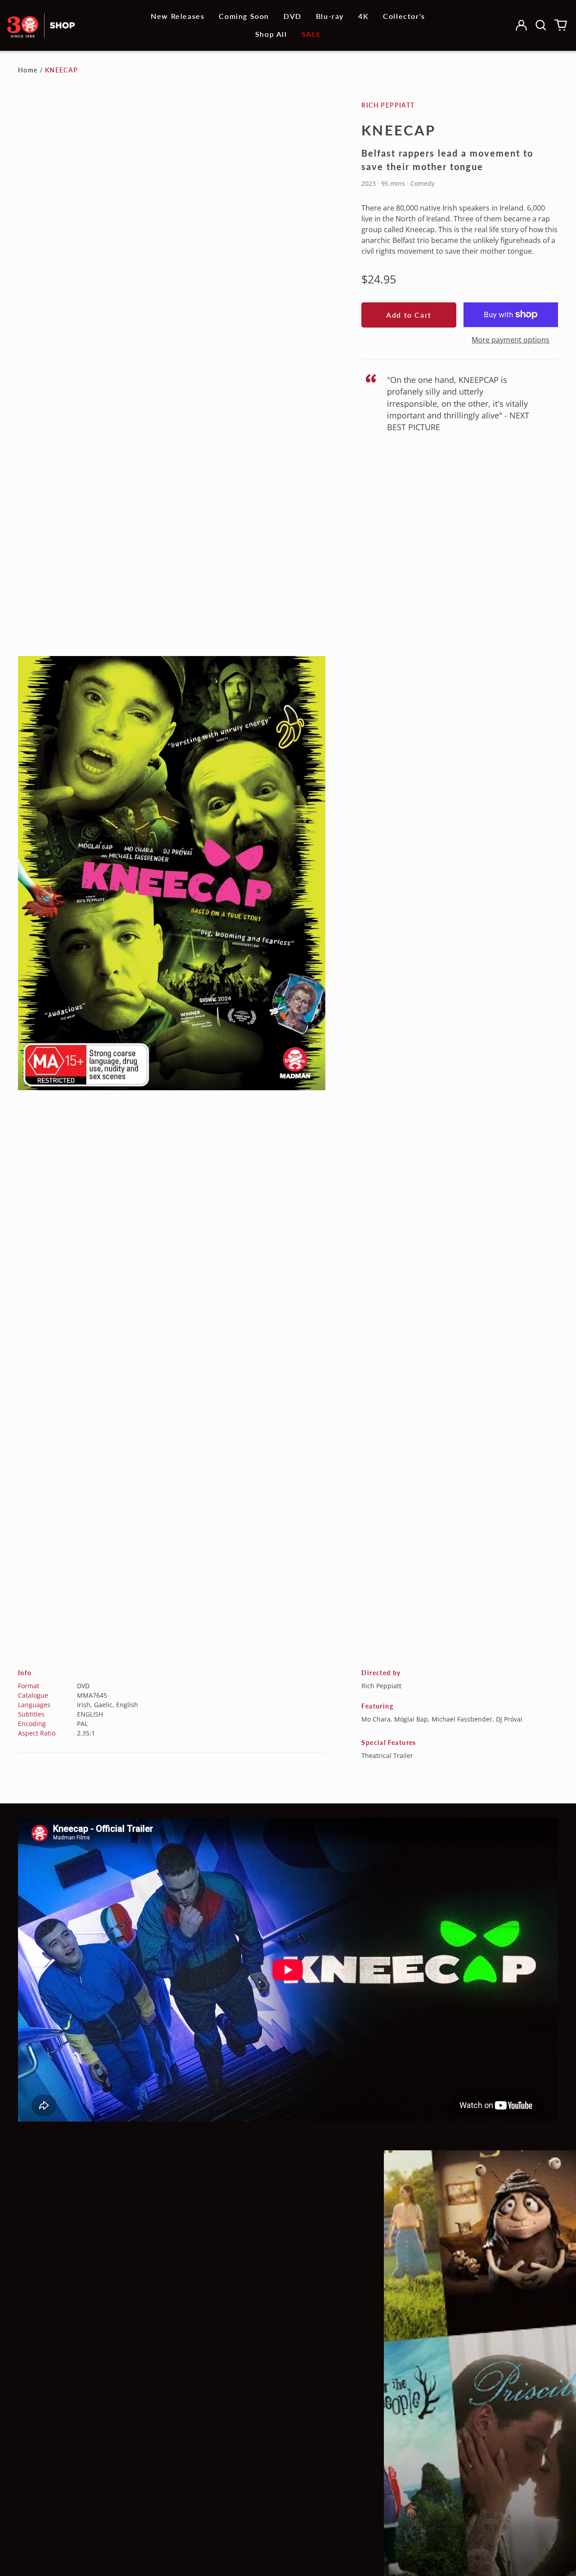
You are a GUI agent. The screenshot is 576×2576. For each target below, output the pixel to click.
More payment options (511, 340)
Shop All (271, 34)
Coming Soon (244, 16)
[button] (541, 25)
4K (363, 16)
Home (28, 70)
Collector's (404, 16)
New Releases (178, 16)
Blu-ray (330, 16)
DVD (292, 16)
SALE (311, 34)
